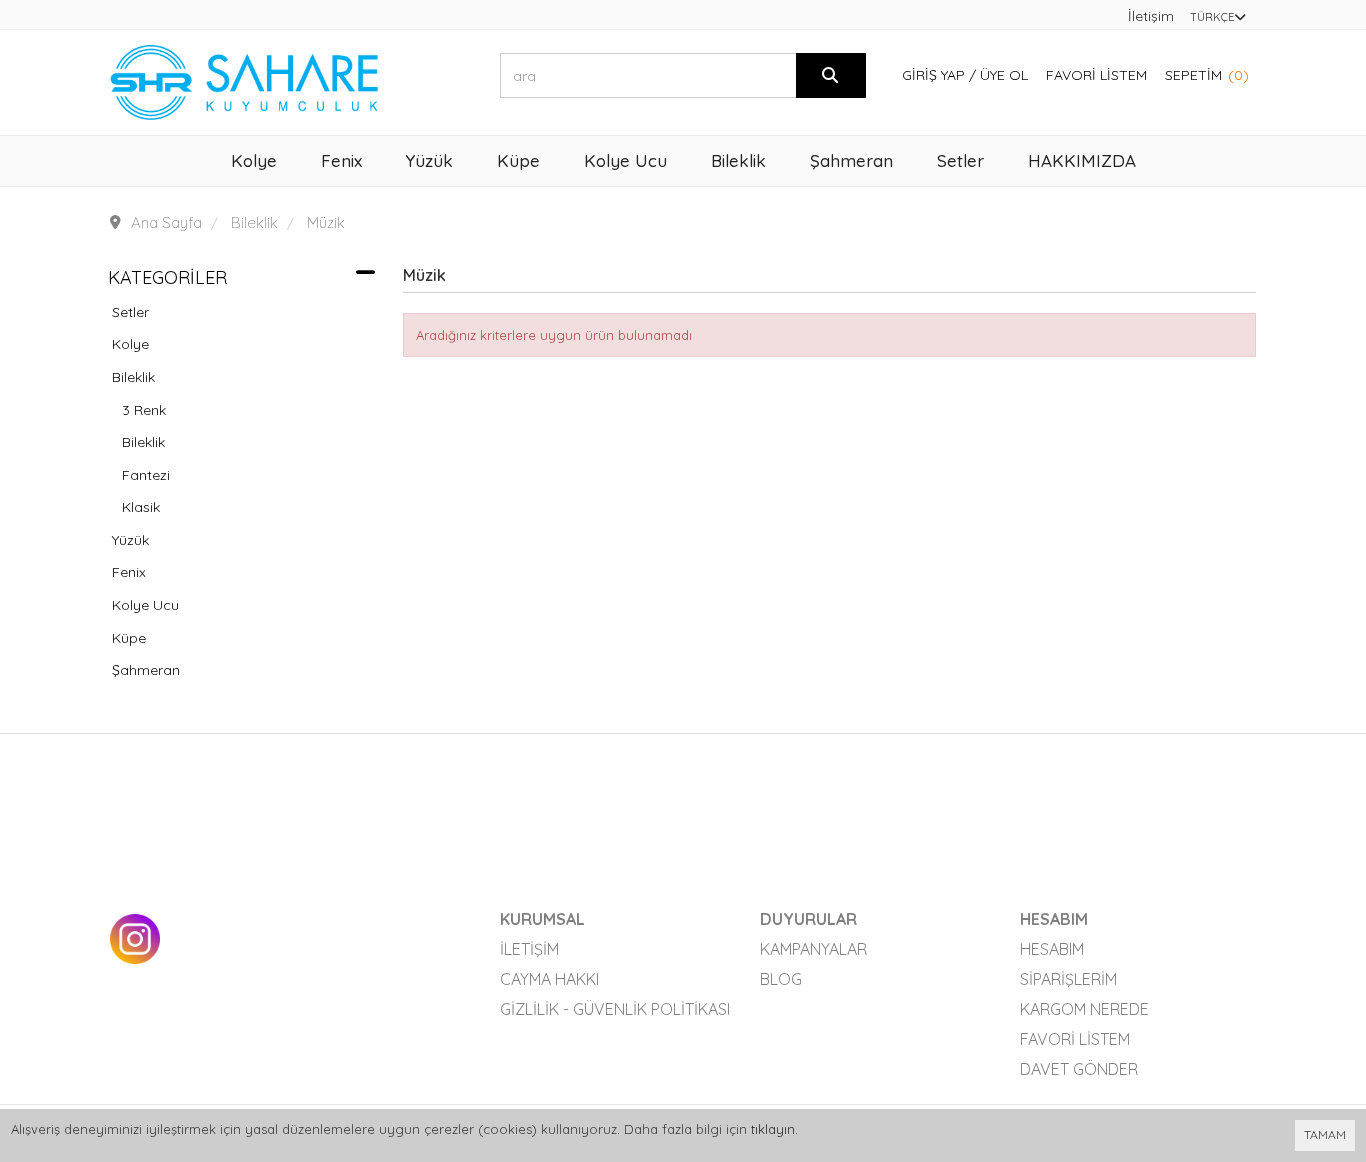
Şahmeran (146, 670)
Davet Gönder (1079, 1069)
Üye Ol (1004, 75)
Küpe (129, 638)
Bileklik (133, 377)
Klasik (141, 507)
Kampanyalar (813, 949)
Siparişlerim (1068, 979)
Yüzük (130, 540)
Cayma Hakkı (549, 979)
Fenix (129, 572)
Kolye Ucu (145, 605)
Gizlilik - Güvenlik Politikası (615, 1009)
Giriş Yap (933, 75)
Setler (130, 312)
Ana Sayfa (166, 222)
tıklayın (773, 1129)
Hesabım (1052, 949)
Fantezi (146, 475)
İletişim (1151, 16)
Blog (781, 979)
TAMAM (1325, 1134)
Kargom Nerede (1084, 1009)
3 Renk (144, 410)
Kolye (130, 344)
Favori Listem (1096, 75)
